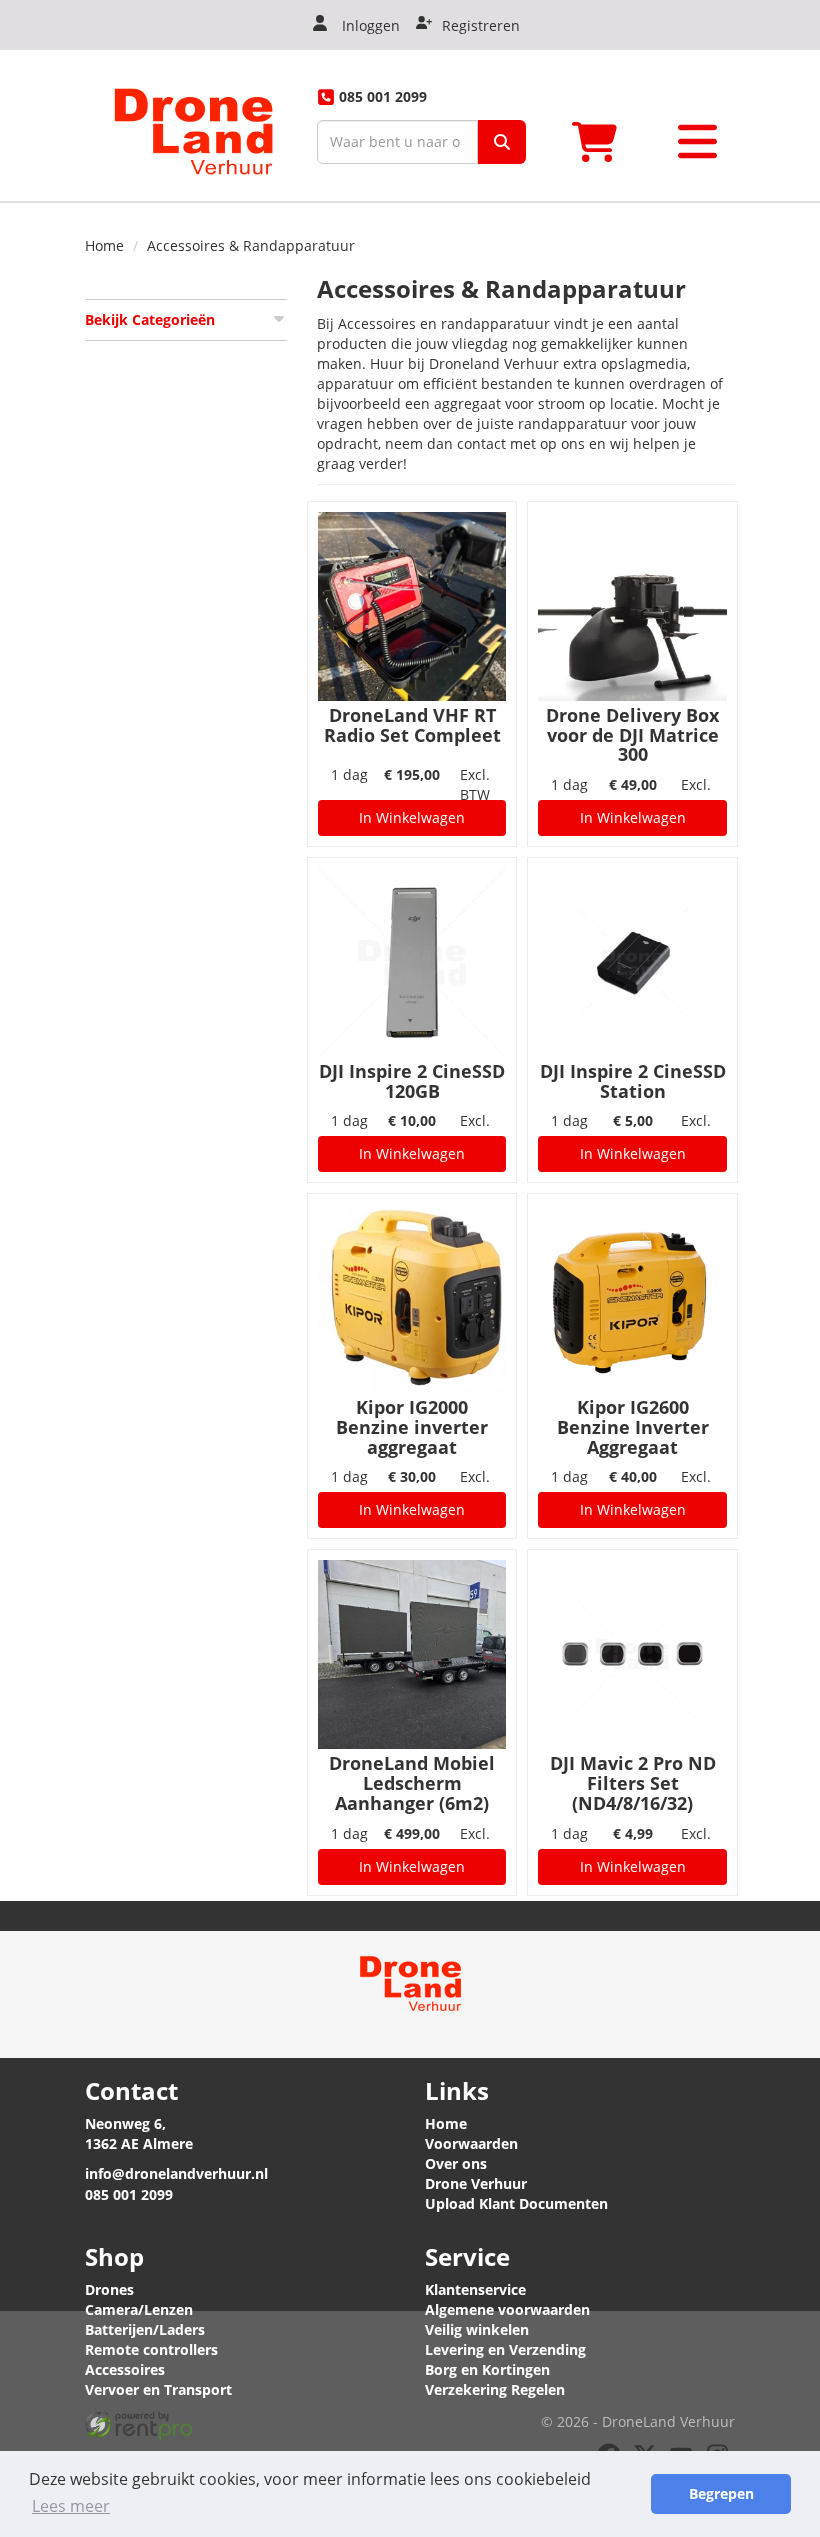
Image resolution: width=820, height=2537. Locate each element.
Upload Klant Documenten (516, 2203)
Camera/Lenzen (139, 2309)
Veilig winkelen (477, 2329)
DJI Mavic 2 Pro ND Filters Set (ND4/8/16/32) (633, 1783)
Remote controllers (151, 2349)
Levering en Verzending (505, 2349)
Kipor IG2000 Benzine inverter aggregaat (412, 1427)
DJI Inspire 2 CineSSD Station (633, 1081)
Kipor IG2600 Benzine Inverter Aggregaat (633, 1427)
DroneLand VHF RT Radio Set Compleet (412, 725)
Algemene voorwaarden (507, 2309)
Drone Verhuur (476, 2183)
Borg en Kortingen (487, 2369)
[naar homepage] (193, 125)
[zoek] (502, 142)
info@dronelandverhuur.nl (176, 2173)
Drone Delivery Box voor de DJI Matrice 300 (632, 735)
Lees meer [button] (71, 2506)
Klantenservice (475, 2289)
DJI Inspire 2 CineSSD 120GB (412, 1081)
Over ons (456, 2163)
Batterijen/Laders (145, 2329)
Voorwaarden (471, 2143)
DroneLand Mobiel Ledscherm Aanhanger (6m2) (412, 1783)
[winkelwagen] (600, 141)
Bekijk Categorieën (150, 319)
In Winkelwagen (412, 817)
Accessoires (125, 2369)
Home (104, 245)
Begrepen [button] (721, 2493)
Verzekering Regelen (495, 2389)
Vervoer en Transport (158, 2389)
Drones (109, 2289)
